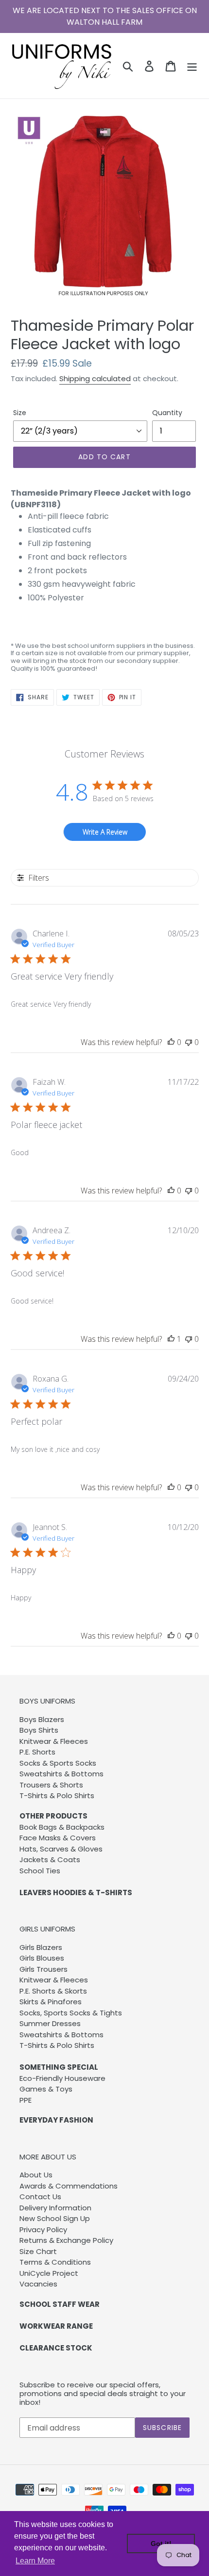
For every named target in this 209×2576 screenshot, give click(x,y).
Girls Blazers (41, 1947)
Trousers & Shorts (51, 1785)
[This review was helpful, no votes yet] (171, 1042)
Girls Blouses (42, 1958)
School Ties (40, 1871)
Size (20, 413)
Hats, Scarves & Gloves (61, 1849)
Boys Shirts (39, 1730)
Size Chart (38, 2251)
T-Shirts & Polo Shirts (57, 1795)
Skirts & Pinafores (51, 2002)
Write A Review (105, 832)
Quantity (167, 413)
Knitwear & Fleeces (54, 1741)
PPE (26, 2100)
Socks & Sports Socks (58, 1763)
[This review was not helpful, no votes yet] (189, 1042)
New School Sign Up (55, 2218)
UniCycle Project (49, 2273)
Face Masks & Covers (58, 1838)
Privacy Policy (43, 2230)
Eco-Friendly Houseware (62, 2078)
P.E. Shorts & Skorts (53, 1991)
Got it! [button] (161, 2544)
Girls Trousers (44, 1969)
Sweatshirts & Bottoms (61, 1774)
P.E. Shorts (37, 1752)
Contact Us (40, 2197)
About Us (36, 2175)
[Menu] (192, 65)
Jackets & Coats (50, 1860)
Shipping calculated (95, 378)
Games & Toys (46, 2089)
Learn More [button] (35, 2561)
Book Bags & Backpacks (62, 1827)
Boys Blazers (42, 1719)
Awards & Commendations (69, 2186)
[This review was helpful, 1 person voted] (171, 1339)
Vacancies (38, 2284)
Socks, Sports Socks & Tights (71, 2013)
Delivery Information (55, 2208)
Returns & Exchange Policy (66, 2240)
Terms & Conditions (55, 2262)
